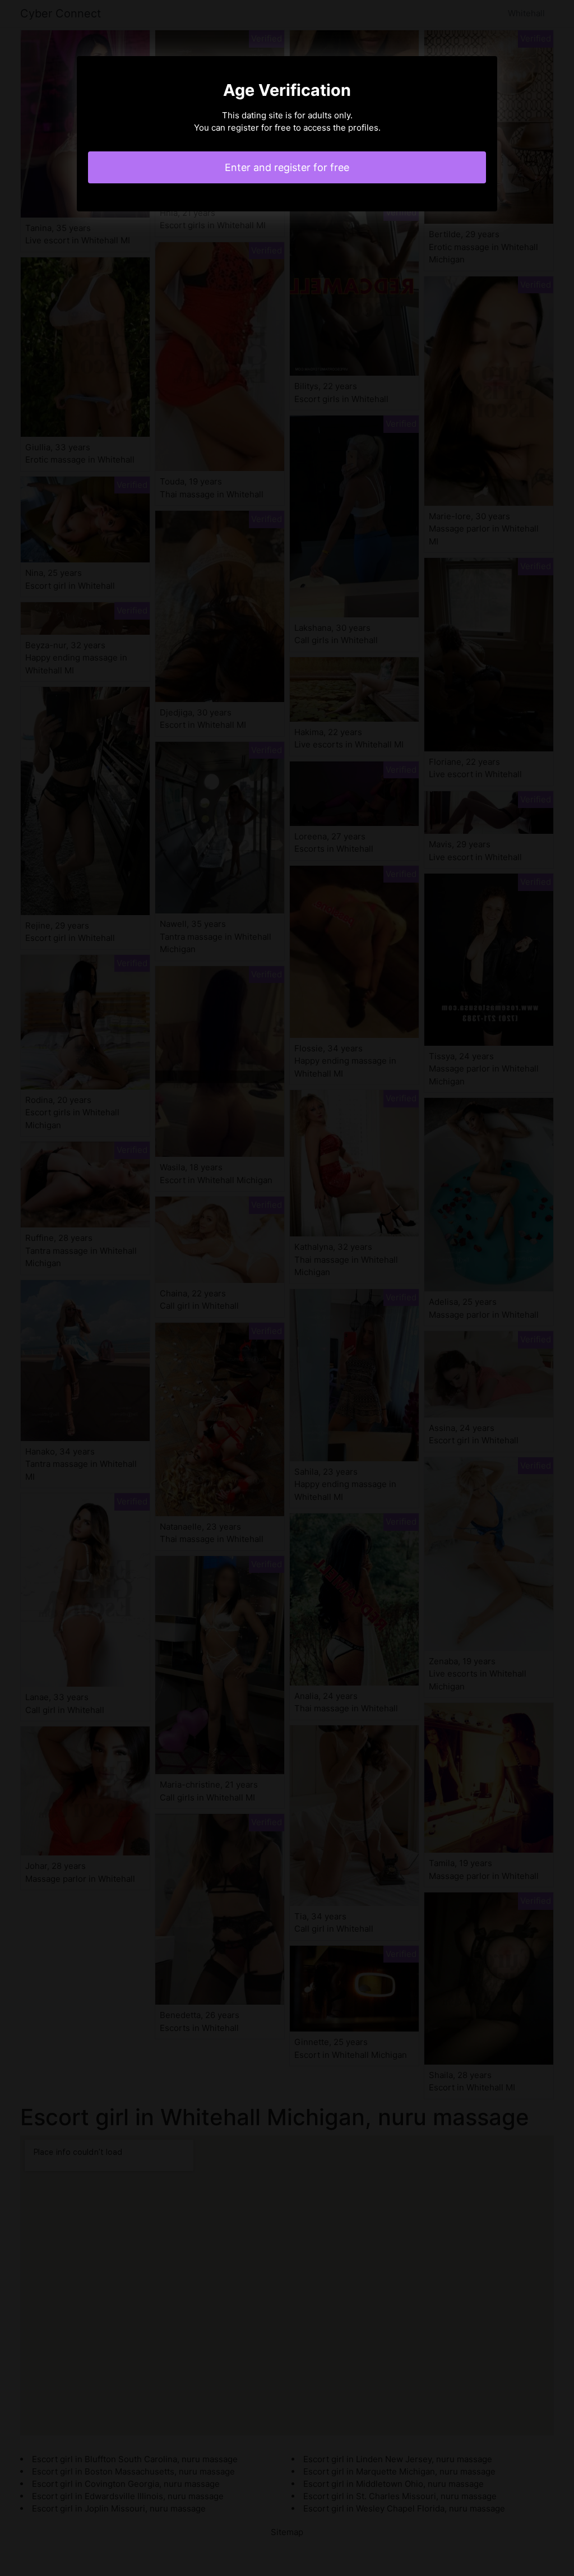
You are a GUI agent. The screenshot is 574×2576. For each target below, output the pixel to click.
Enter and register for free (287, 167)
